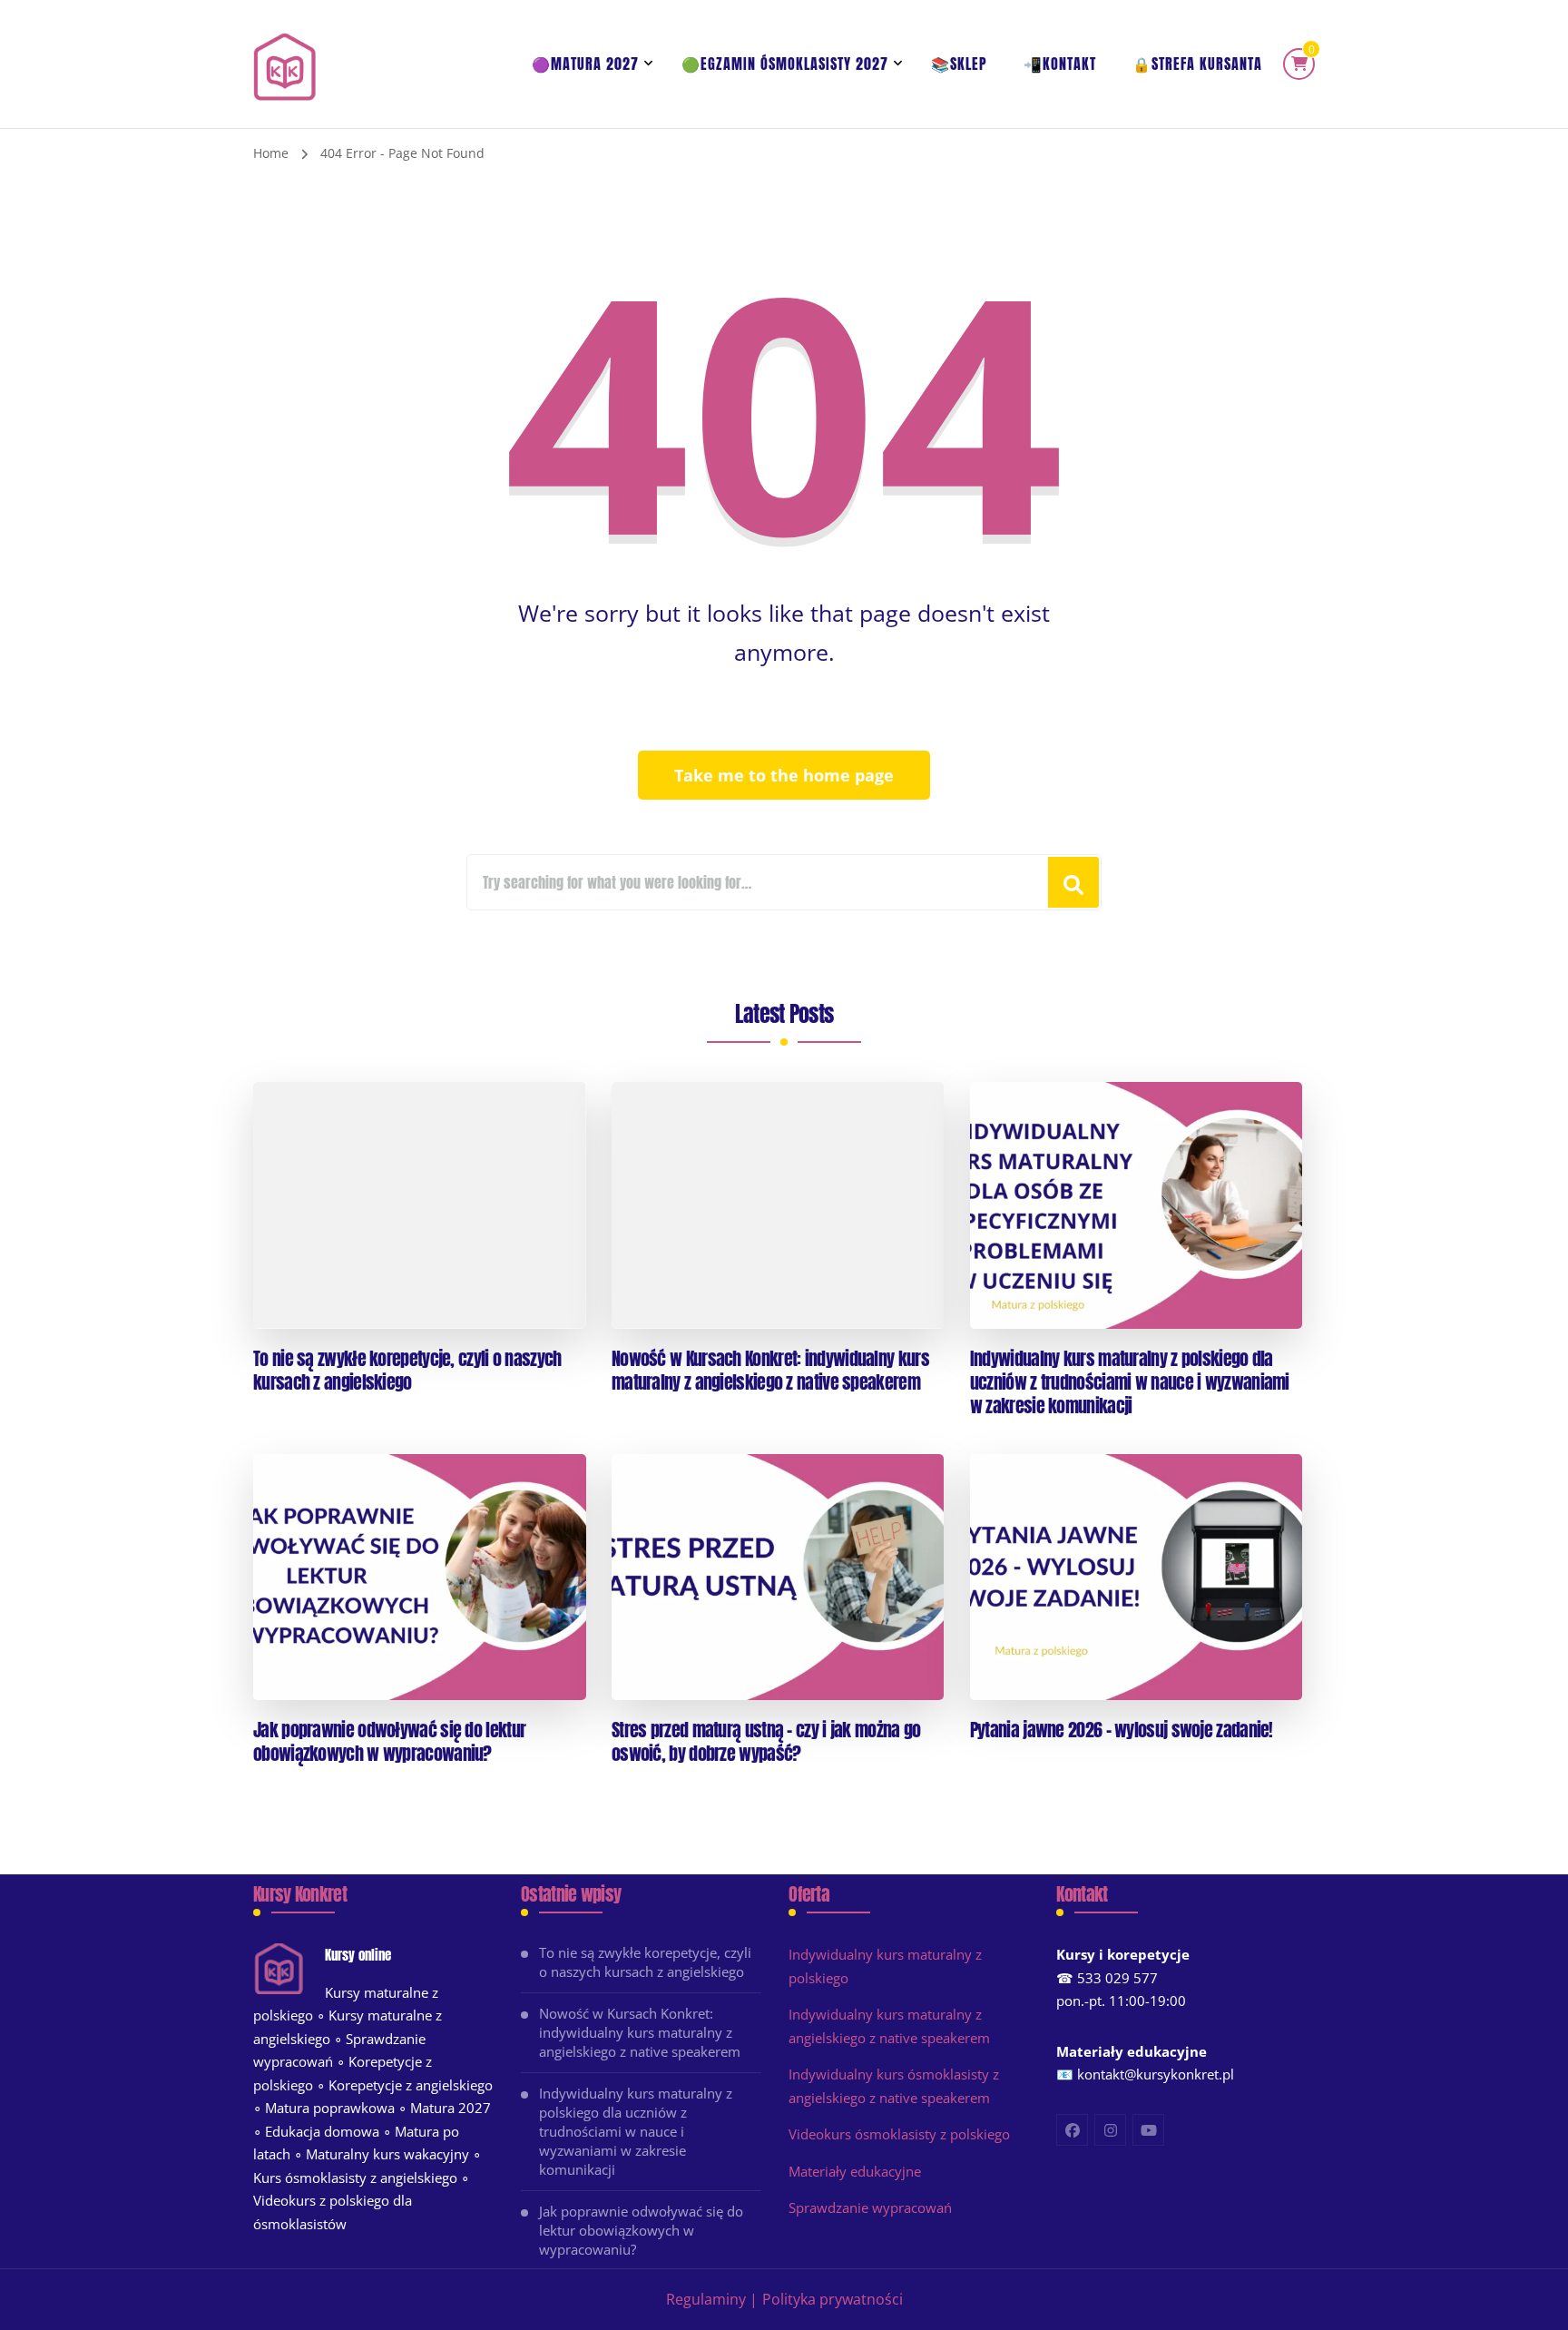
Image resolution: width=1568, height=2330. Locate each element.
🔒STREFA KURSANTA (1197, 64)
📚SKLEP (959, 64)
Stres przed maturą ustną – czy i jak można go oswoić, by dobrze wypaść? (766, 1742)
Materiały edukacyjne (855, 2171)
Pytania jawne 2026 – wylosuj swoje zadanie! (1122, 1730)
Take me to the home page (784, 775)
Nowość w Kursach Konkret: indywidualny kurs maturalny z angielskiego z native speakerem (770, 1371)
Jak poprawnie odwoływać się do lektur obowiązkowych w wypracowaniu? (389, 1742)
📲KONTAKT (1060, 64)
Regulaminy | (712, 2299)
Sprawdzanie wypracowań (870, 2207)
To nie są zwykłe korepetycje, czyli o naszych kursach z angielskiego (407, 1371)
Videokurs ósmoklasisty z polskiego (899, 2134)
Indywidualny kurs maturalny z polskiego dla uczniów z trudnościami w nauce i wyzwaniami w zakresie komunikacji (1130, 1382)
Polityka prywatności (833, 2299)
